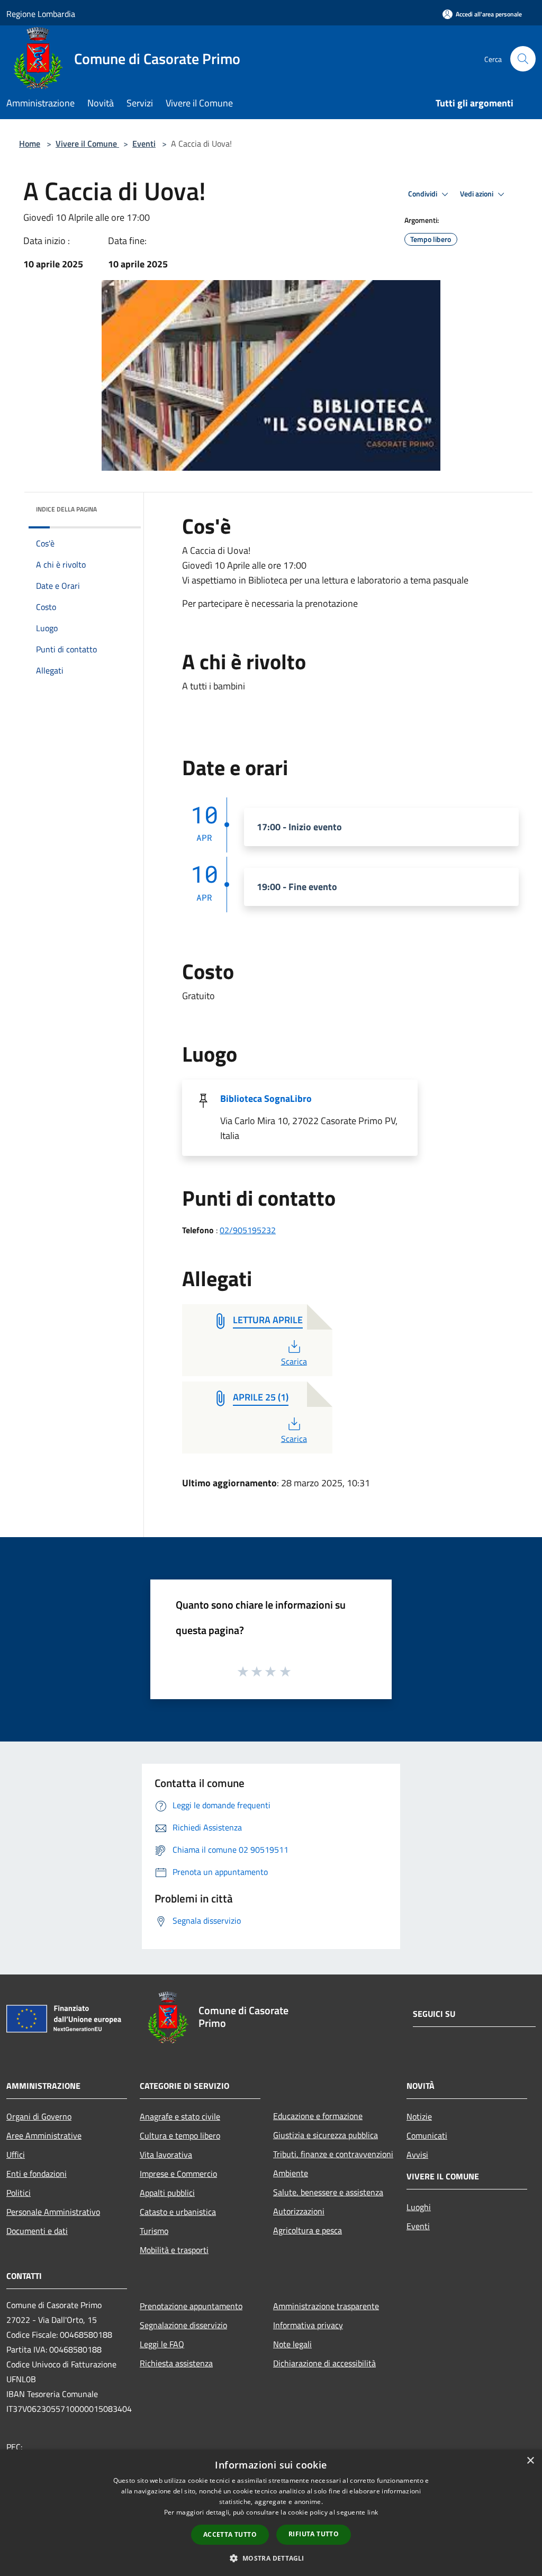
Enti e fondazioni (37, 2174)
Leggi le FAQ (162, 2344)
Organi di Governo (39, 2116)
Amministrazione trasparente (326, 2306)
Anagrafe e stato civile (180, 2116)
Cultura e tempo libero (180, 2135)
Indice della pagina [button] (66, 509)
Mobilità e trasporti (174, 2250)
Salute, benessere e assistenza (328, 2192)
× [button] (530, 2461)
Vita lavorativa (166, 2155)
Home (30, 143)
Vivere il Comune (87, 143)
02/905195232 (248, 1230)
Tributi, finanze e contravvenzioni (333, 2154)
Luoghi (419, 2207)
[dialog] (271, 2513)
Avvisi (417, 2155)
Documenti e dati (37, 2231)
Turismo (154, 2231)
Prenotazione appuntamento (191, 2306)
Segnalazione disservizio (183, 2325)
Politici (19, 2193)
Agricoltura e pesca (308, 2230)
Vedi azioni (477, 194)
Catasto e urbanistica (178, 2212)
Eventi (144, 143)
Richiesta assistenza (176, 2363)
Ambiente (291, 2173)
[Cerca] (523, 59)
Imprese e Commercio (178, 2174)
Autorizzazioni (299, 2211)
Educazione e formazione (318, 2116)
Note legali (292, 2344)
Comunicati (427, 2135)
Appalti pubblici (167, 2193)
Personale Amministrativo (53, 2212)
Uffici (16, 2155)
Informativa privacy (308, 2325)
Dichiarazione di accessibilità (324, 2363)
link (373, 2512)
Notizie (419, 2116)
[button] (271, 2558)
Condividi (423, 194)
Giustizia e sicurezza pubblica (326, 2135)
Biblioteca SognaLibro (266, 1098)
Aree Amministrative (44, 2135)
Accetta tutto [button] (230, 2534)
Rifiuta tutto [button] (314, 2534)
